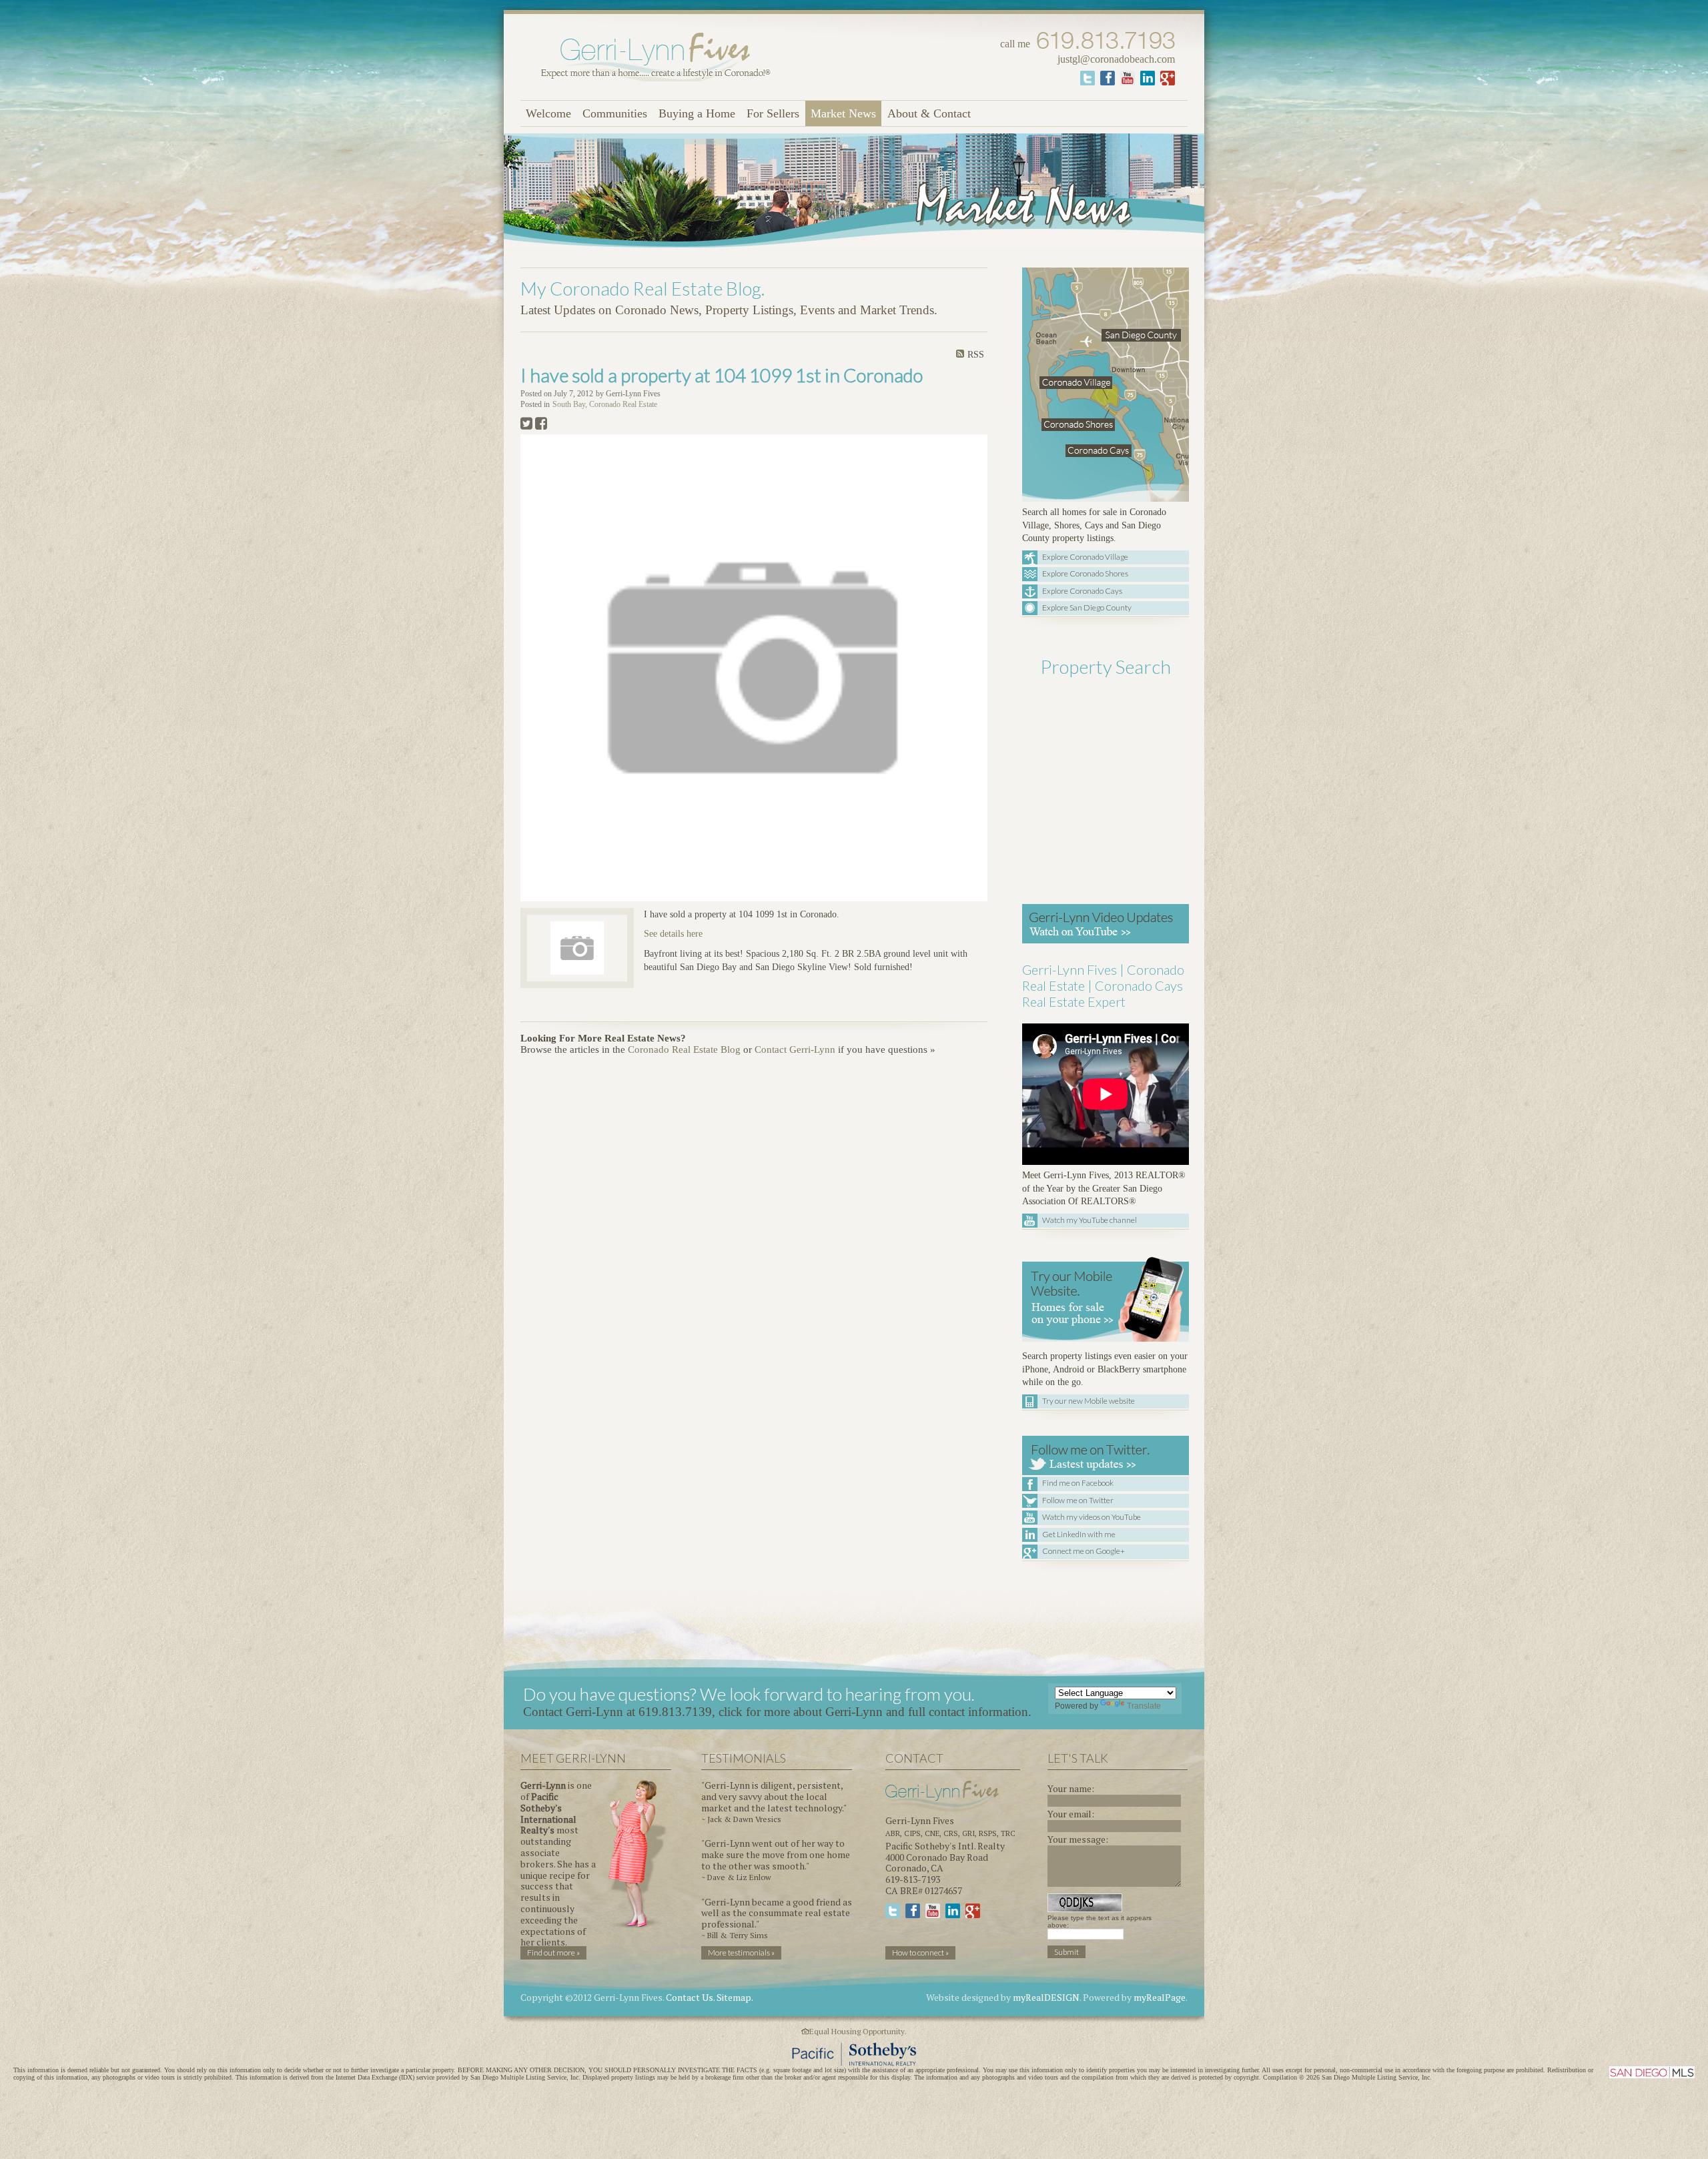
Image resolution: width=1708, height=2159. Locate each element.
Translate (1144, 1706)
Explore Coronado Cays (1082, 591)
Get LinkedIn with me (1079, 1534)
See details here (673, 934)
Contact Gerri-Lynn (795, 1049)
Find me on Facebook (1078, 1483)
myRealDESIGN (1046, 1997)
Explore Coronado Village (1085, 557)
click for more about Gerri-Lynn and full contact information (873, 1712)
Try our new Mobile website (1089, 1401)
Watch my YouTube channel (1090, 1220)
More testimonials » (741, 1953)
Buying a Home (697, 113)
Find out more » (553, 1953)
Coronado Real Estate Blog (684, 1049)
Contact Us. (690, 1997)
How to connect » (920, 1953)
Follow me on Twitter (1078, 1500)
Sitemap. (735, 1997)
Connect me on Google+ (1084, 1551)
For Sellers (773, 113)
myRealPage (1160, 1997)
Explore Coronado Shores (1085, 573)
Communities (615, 113)
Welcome (548, 113)
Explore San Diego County (1087, 607)
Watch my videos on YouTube (1092, 1517)
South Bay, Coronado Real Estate (605, 405)
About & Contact (929, 113)
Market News (843, 113)
